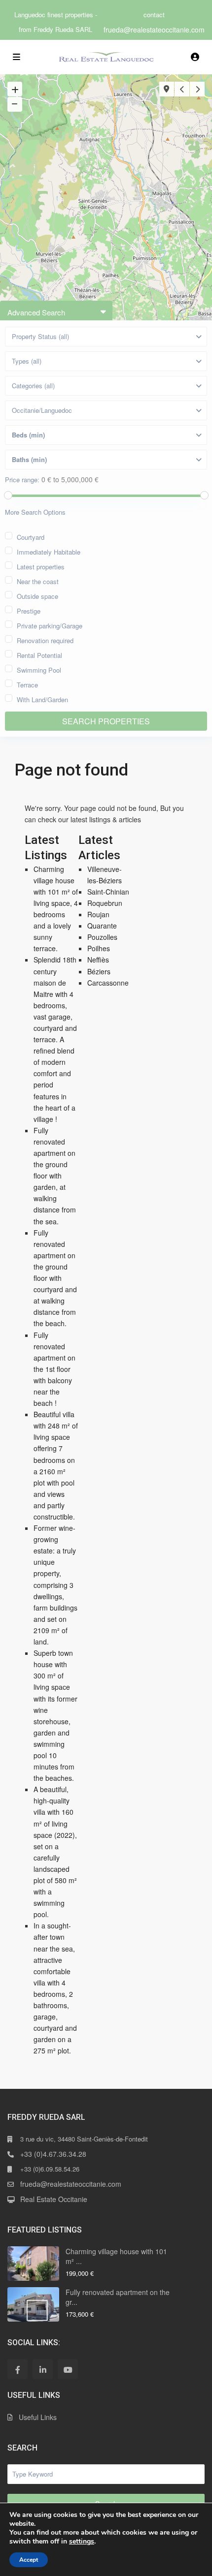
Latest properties (41, 566)
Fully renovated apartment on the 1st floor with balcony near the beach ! (54, 1369)
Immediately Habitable (49, 551)
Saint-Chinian (108, 892)
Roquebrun (105, 903)
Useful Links (38, 2417)
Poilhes (99, 948)
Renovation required (45, 639)
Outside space (37, 595)
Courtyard (31, 536)
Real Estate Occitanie (54, 2199)
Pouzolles (102, 937)
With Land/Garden (42, 698)
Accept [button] (29, 2560)
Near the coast (38, 580)
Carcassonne (108, 983)
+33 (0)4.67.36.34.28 (53, 2154)
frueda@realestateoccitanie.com (154, 30)
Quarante (102, 926)
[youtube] (68, 2369)
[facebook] (18, 2369)
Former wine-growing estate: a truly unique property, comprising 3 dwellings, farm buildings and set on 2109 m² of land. (55, 1585)
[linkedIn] (43, 2369)
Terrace (27, 684)
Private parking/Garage (50, 625)
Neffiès (98, 960)
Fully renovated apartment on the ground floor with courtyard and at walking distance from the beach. (55, 1278)
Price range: (22, 480)
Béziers (99, 971)
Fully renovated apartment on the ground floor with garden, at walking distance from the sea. (55, 1176)
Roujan (98, 914)
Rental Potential (39, 654)
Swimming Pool (39, 669)
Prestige (29, 610)
